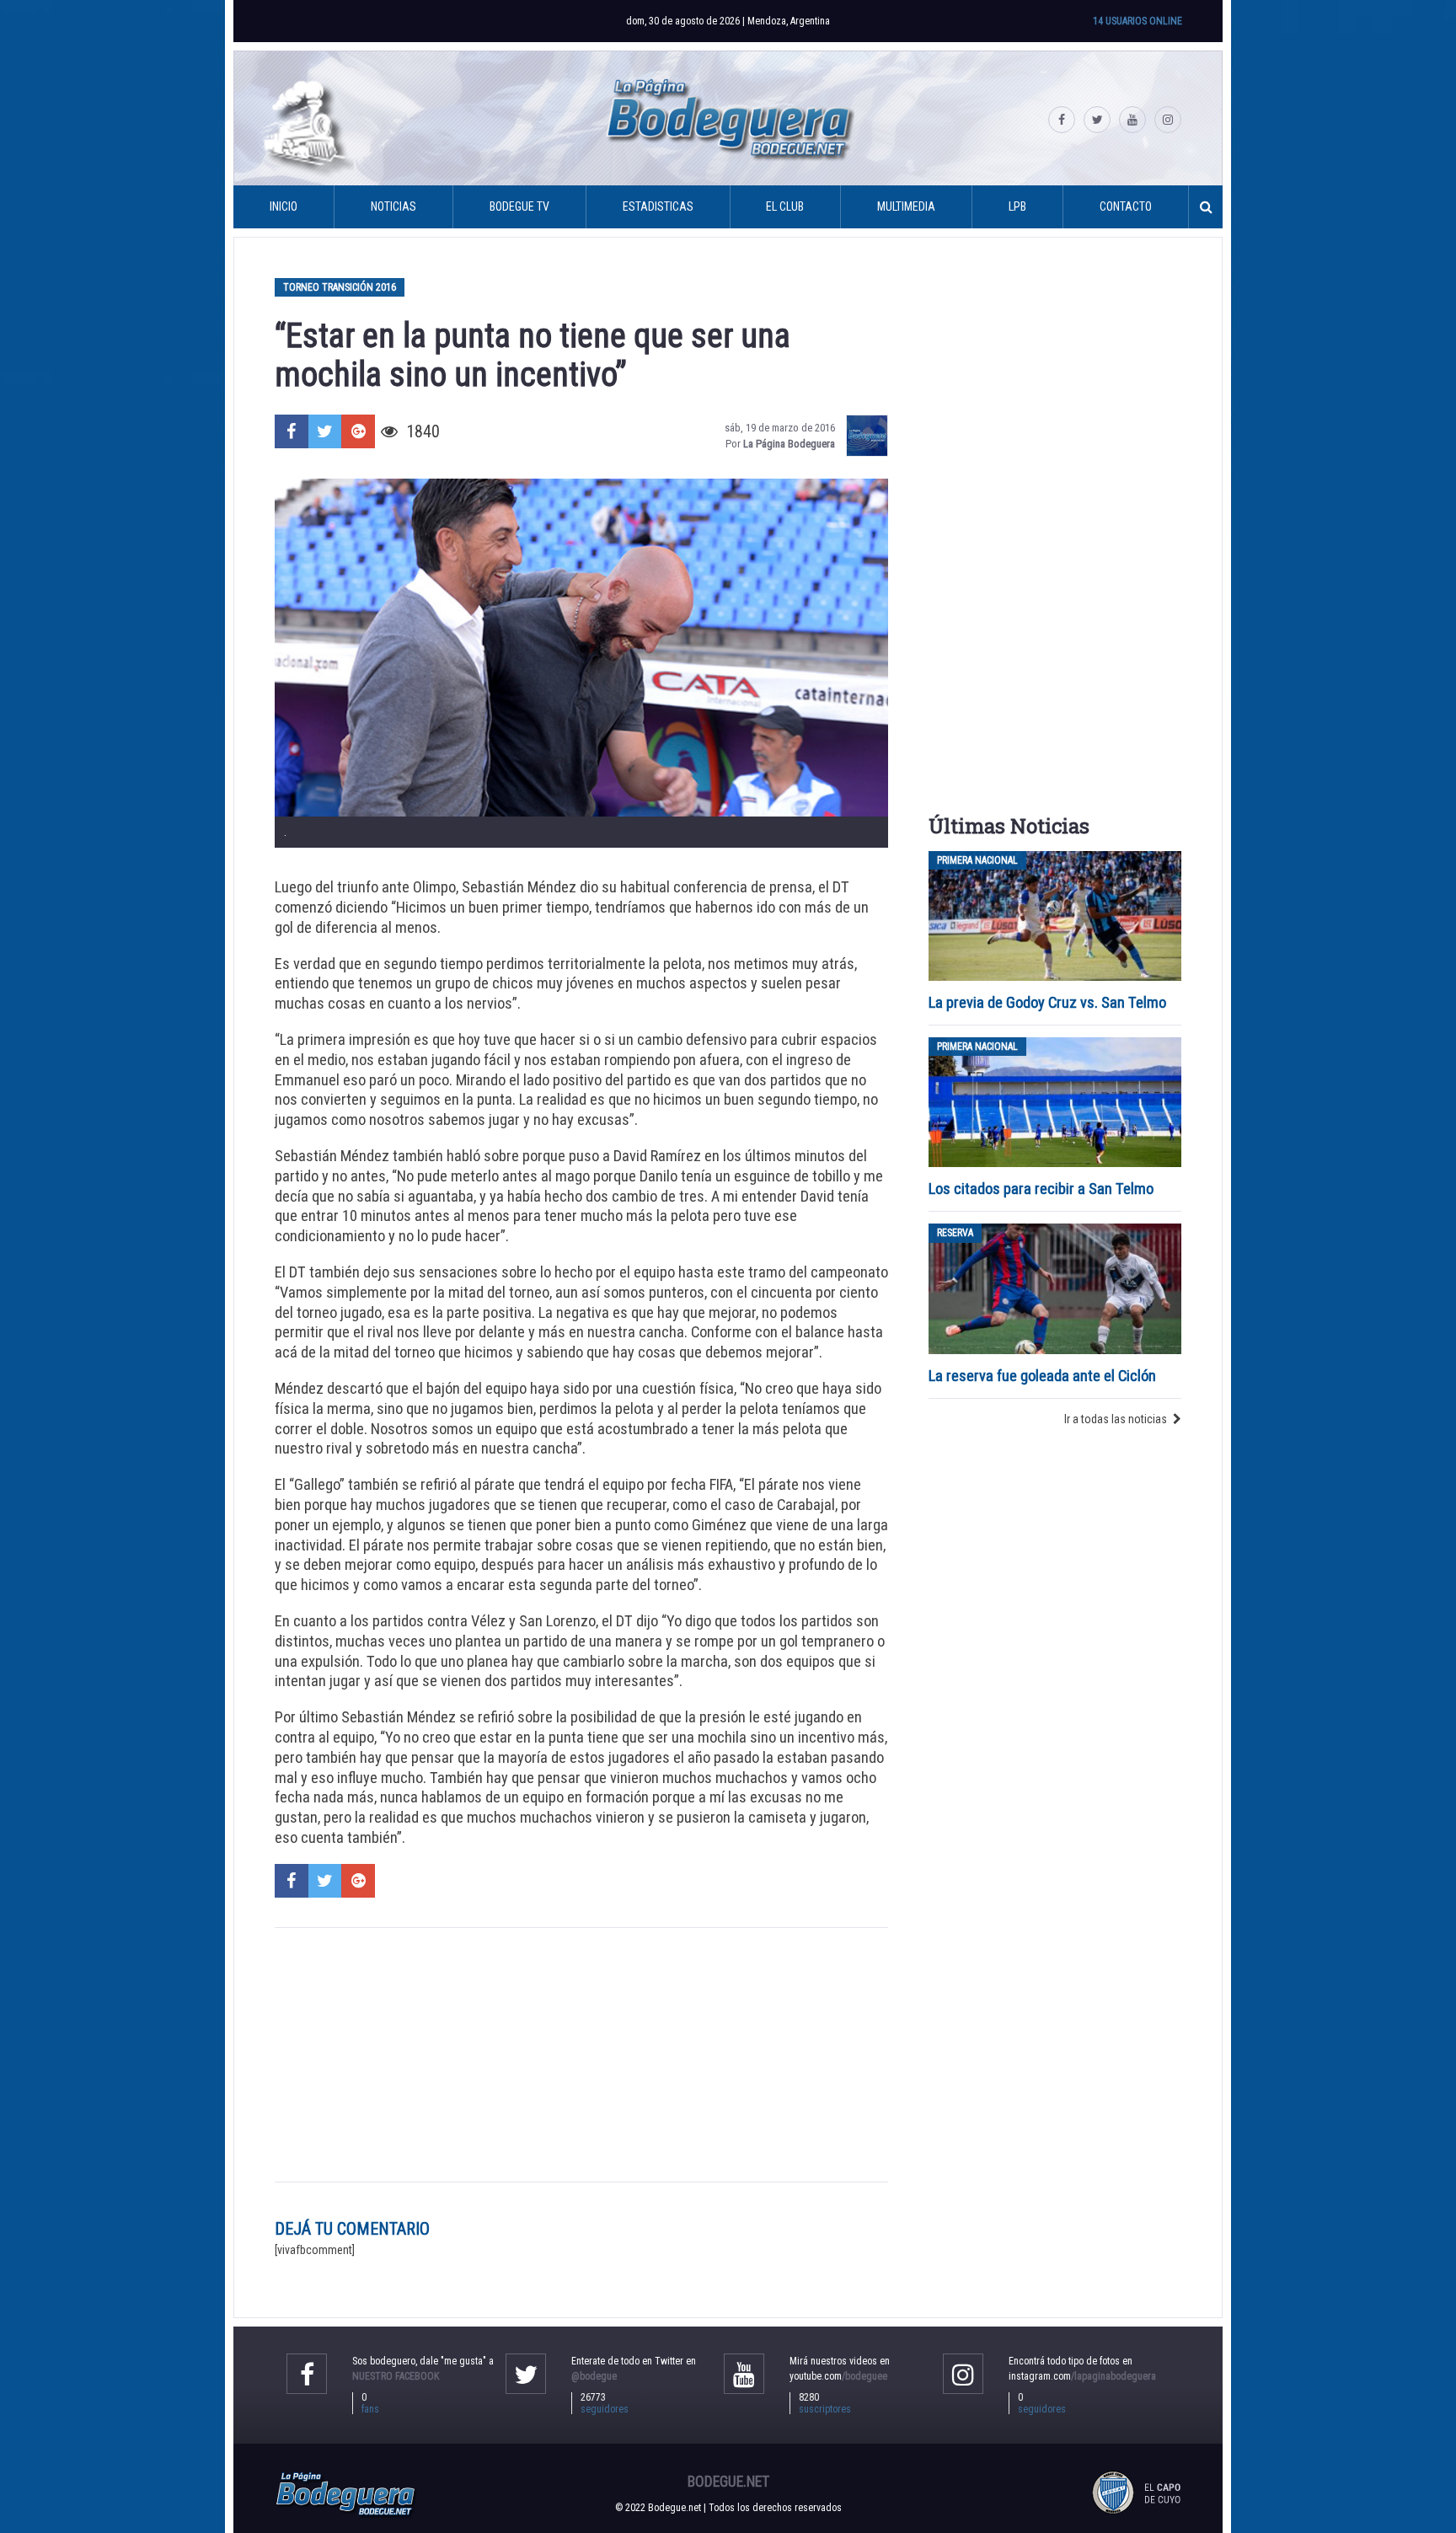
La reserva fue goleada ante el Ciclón (1042, 1376)
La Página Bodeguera (789, 444)
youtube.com (838, 2376)
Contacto (1126, 206)
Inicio (284, 206)
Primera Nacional (977, 860)
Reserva (955, 1233)
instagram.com (1082, 2376)
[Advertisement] (581, 2054)
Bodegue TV (519, 206)
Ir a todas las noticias (1116, 1419)
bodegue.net (728, 2482)
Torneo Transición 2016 (340, 287)
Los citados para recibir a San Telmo (1043, 1189)
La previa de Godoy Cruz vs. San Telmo (1047, 1002)
